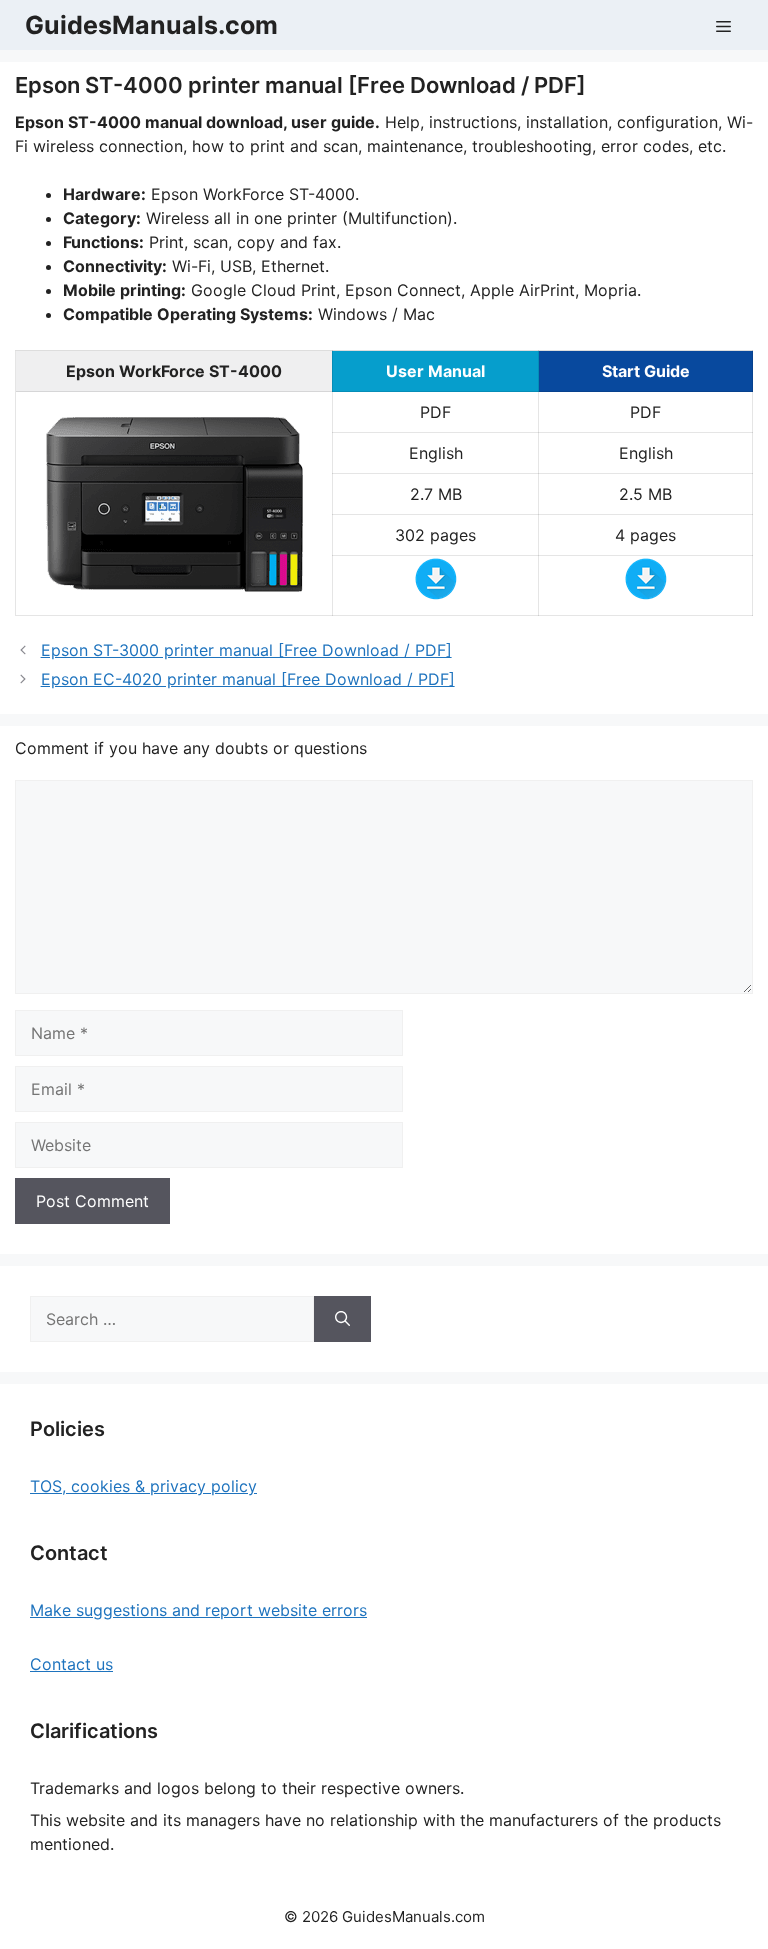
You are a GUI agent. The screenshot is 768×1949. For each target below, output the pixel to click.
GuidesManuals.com (151, 25)
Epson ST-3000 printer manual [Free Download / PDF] (246, 650)
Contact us (71, 1664)
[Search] (342, 1319)
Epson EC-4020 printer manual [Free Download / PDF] (248, 679)
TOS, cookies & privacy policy (143, 1486)
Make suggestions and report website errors (198, 1610)
